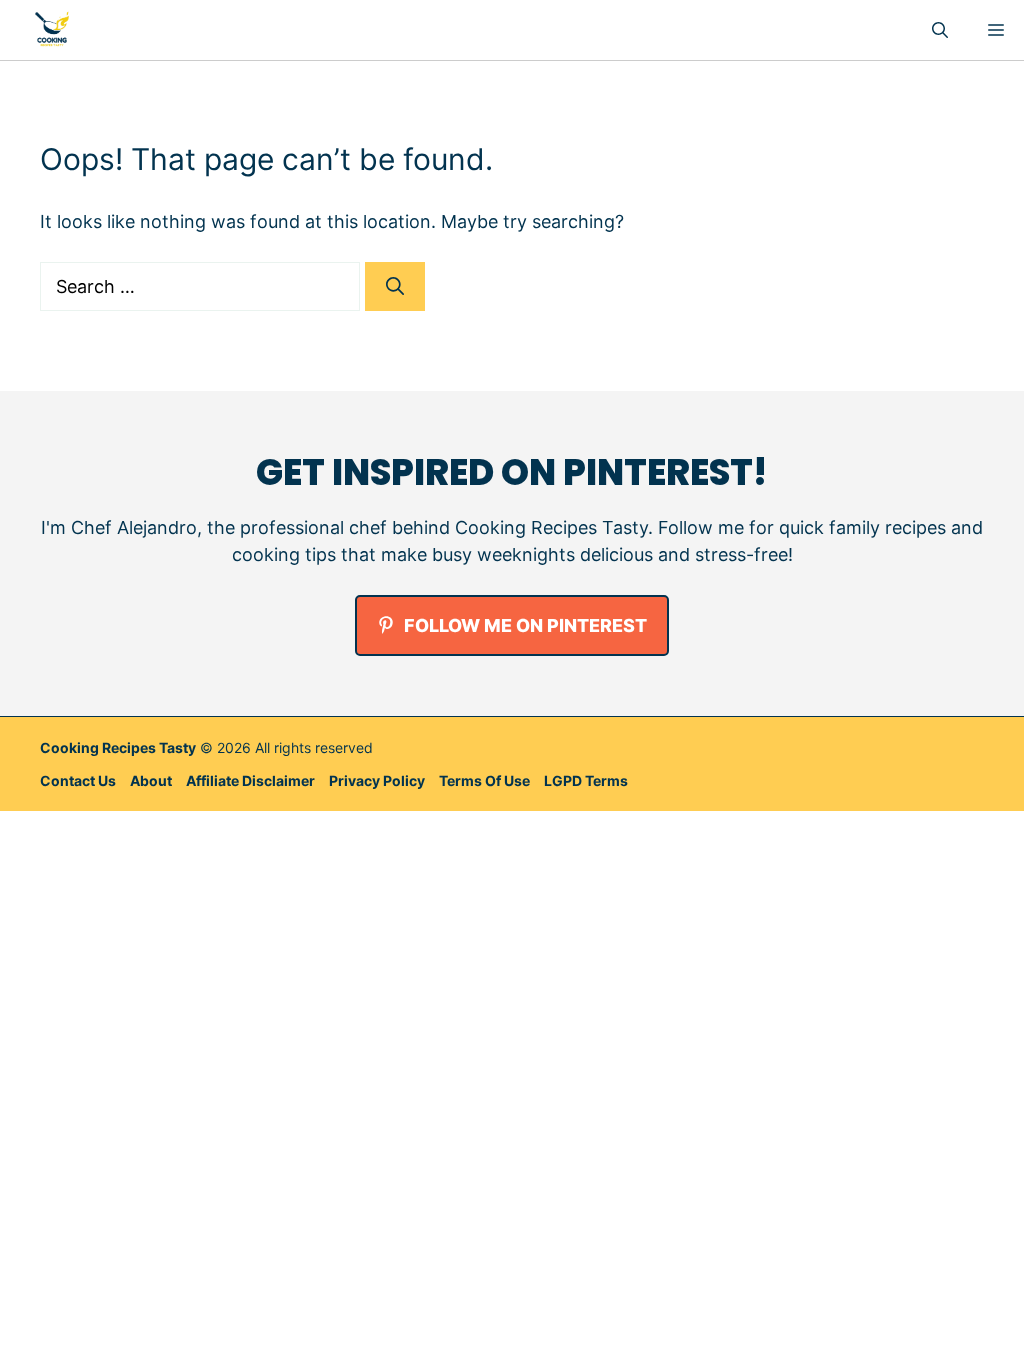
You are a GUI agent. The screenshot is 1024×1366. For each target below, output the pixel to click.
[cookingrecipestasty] (52, 30)
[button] (940, 30)
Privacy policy (377, 780)
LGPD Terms (586, 780)
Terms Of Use (484, 780)
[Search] (395, 286)
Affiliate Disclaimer (250, 780)
